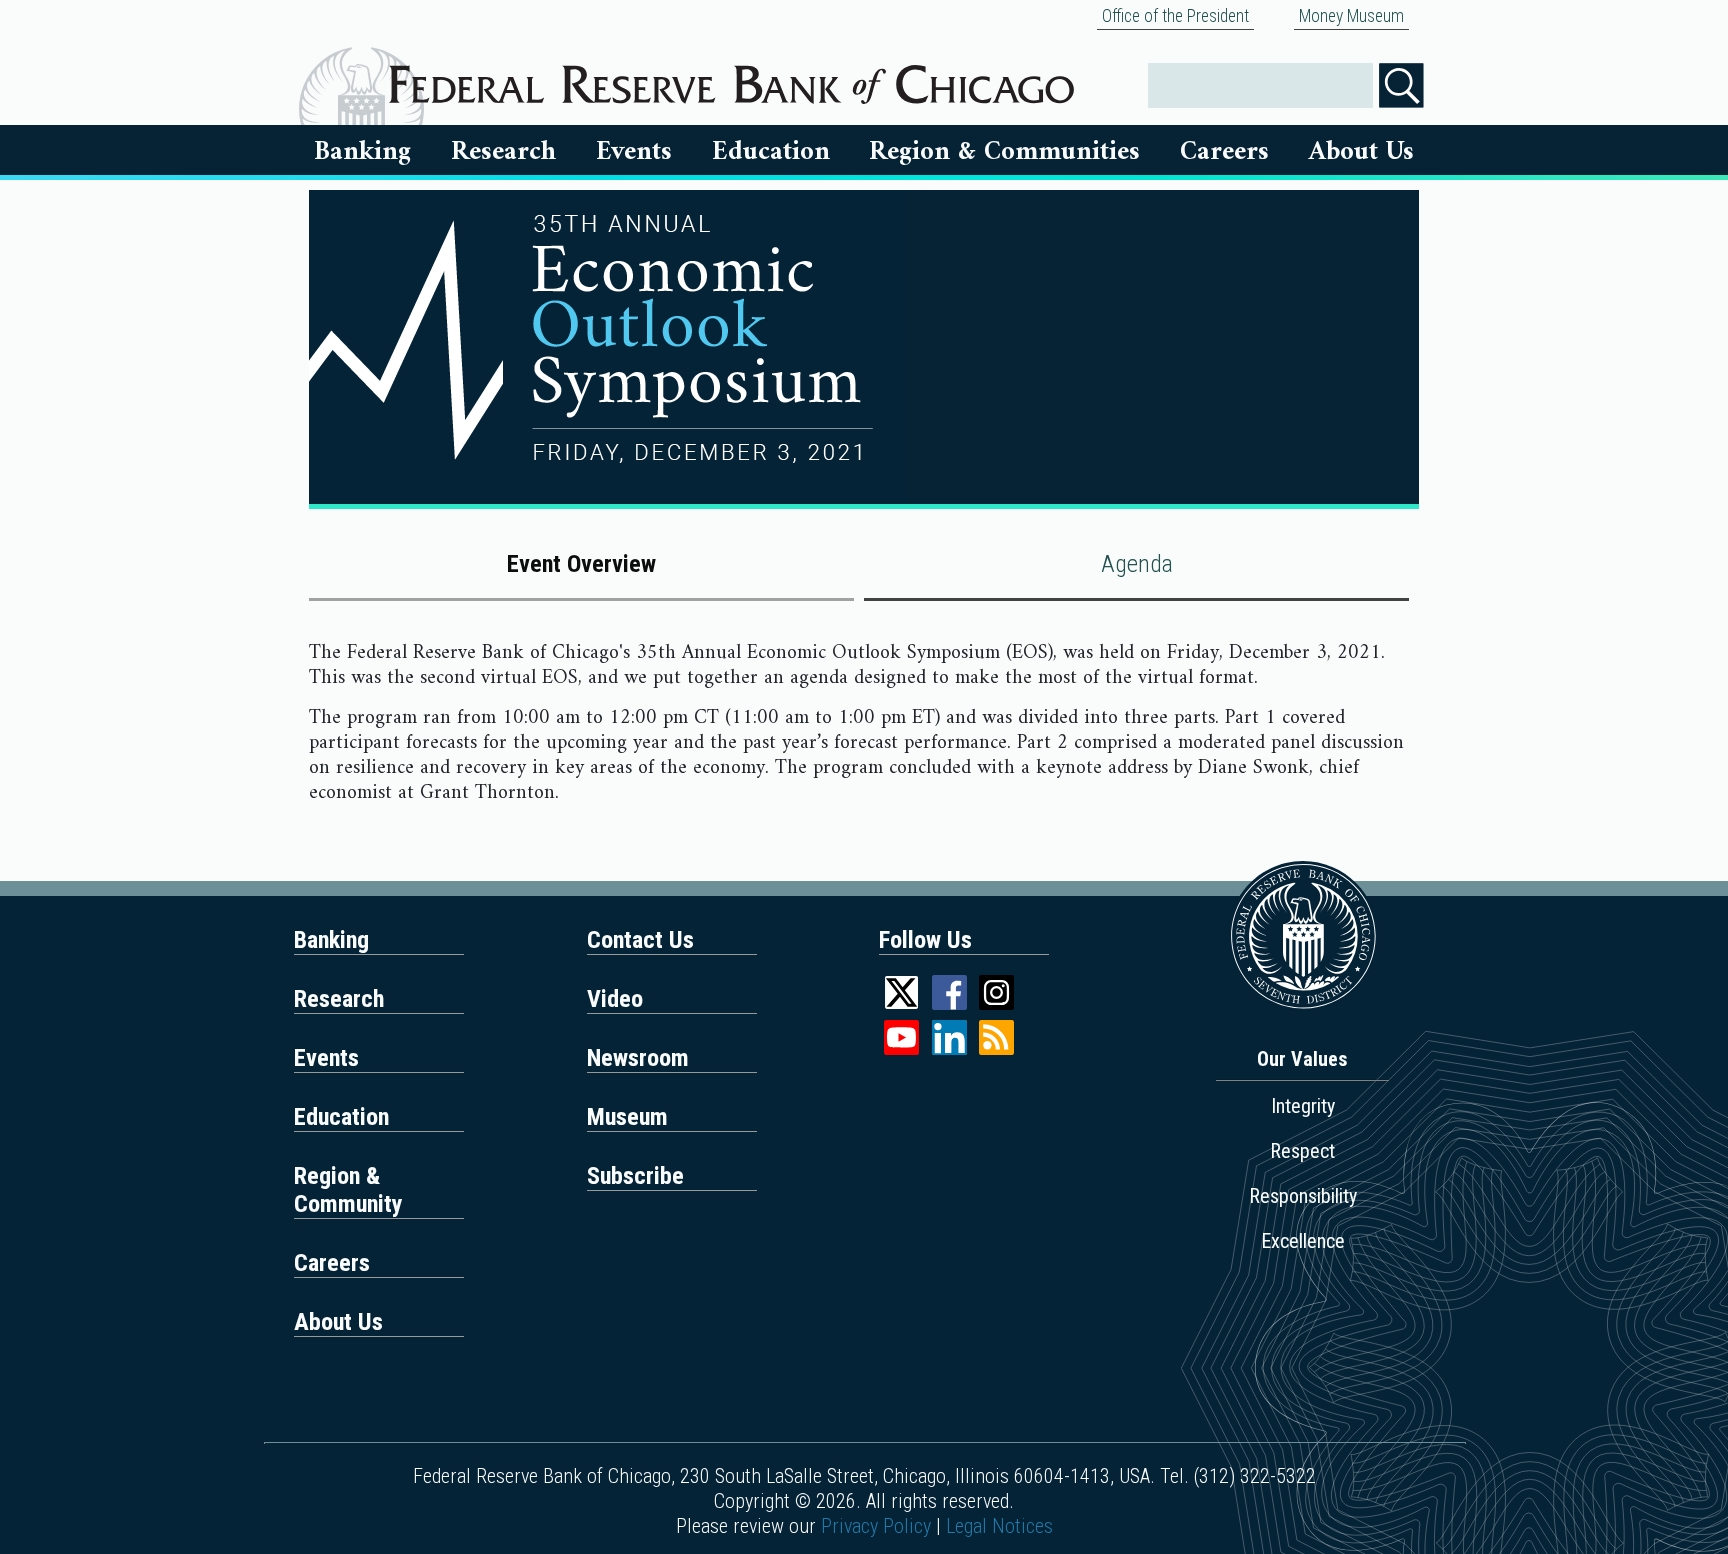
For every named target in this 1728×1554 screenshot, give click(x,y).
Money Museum (1351, 16)
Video (615, 999)
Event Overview (581, 564)
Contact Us (640, 940)
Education (771, 152)
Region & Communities (1004, 152)
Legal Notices (999, 1526)
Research (503, 152)
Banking (362, 152)
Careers (1224, 152)
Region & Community (348, 1190)
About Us (1361, 152)
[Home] (731, 77)
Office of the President (1175, 16)
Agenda (1137, 564)
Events (634, 152)
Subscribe (635, 1176)
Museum (627, 1117)
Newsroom (638, 1058)
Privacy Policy (876, 1526)
